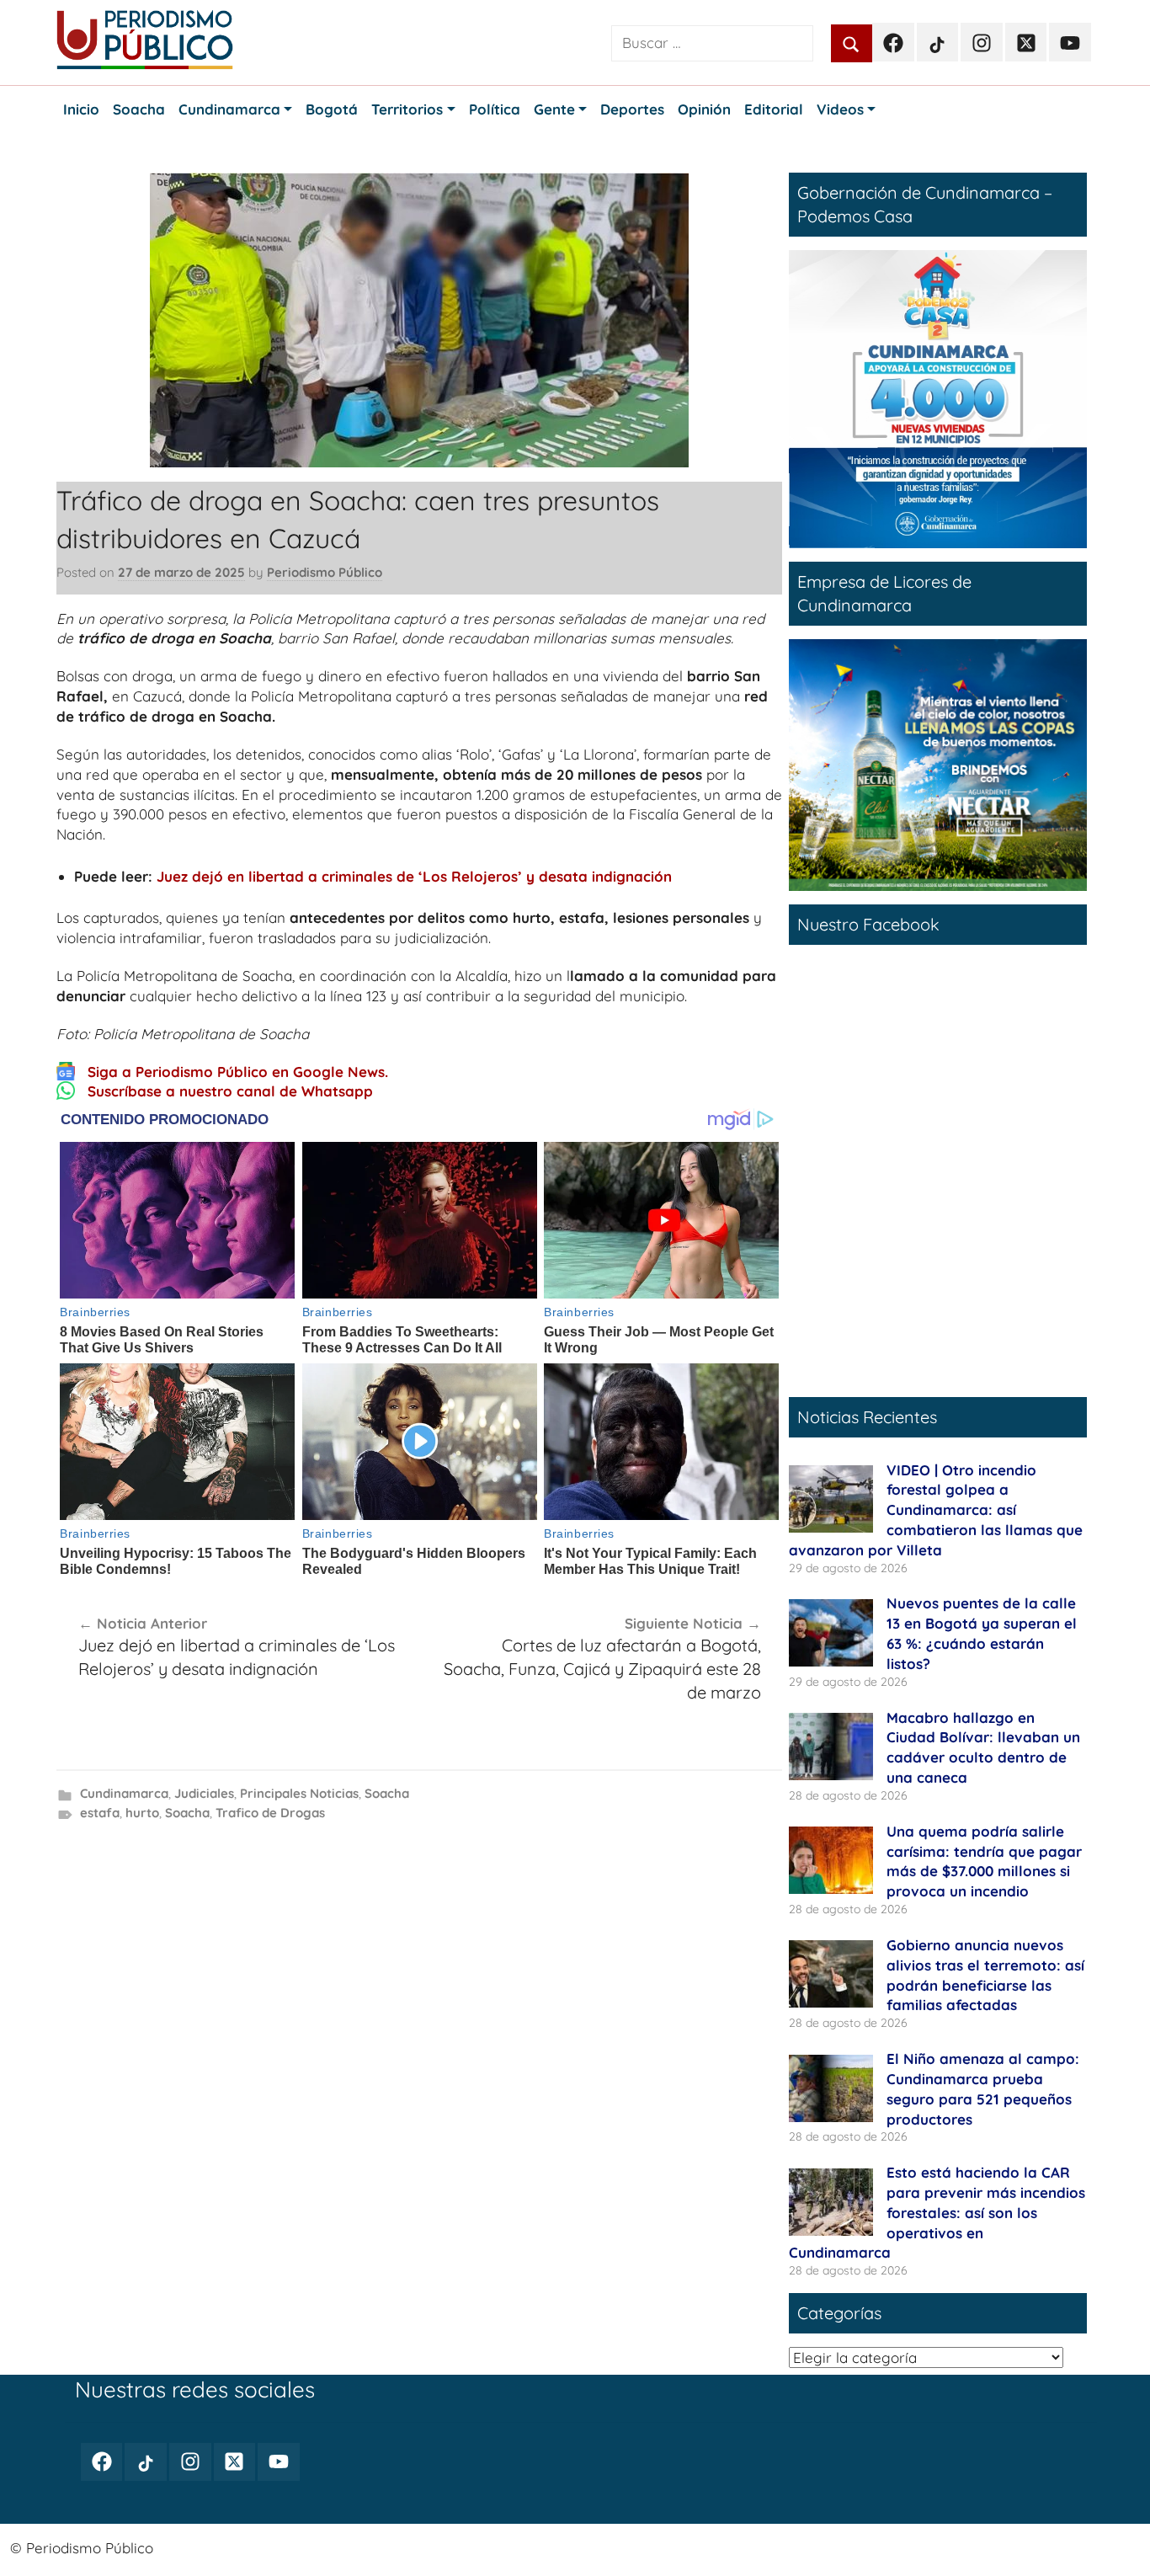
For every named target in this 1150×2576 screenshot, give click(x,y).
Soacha (387, 1793)
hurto (142, 1813)
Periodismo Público (325, 572)
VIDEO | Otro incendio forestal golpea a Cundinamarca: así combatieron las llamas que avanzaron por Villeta (936, 1510)
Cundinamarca (124, 1793)
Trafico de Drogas (270, 1813)
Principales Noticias (299, 1793)
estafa (100, 1813)
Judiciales (204, 1793)
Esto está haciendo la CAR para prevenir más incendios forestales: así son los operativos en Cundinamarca (937, 2212)
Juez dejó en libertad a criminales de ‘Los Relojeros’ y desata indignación (414, 876)
